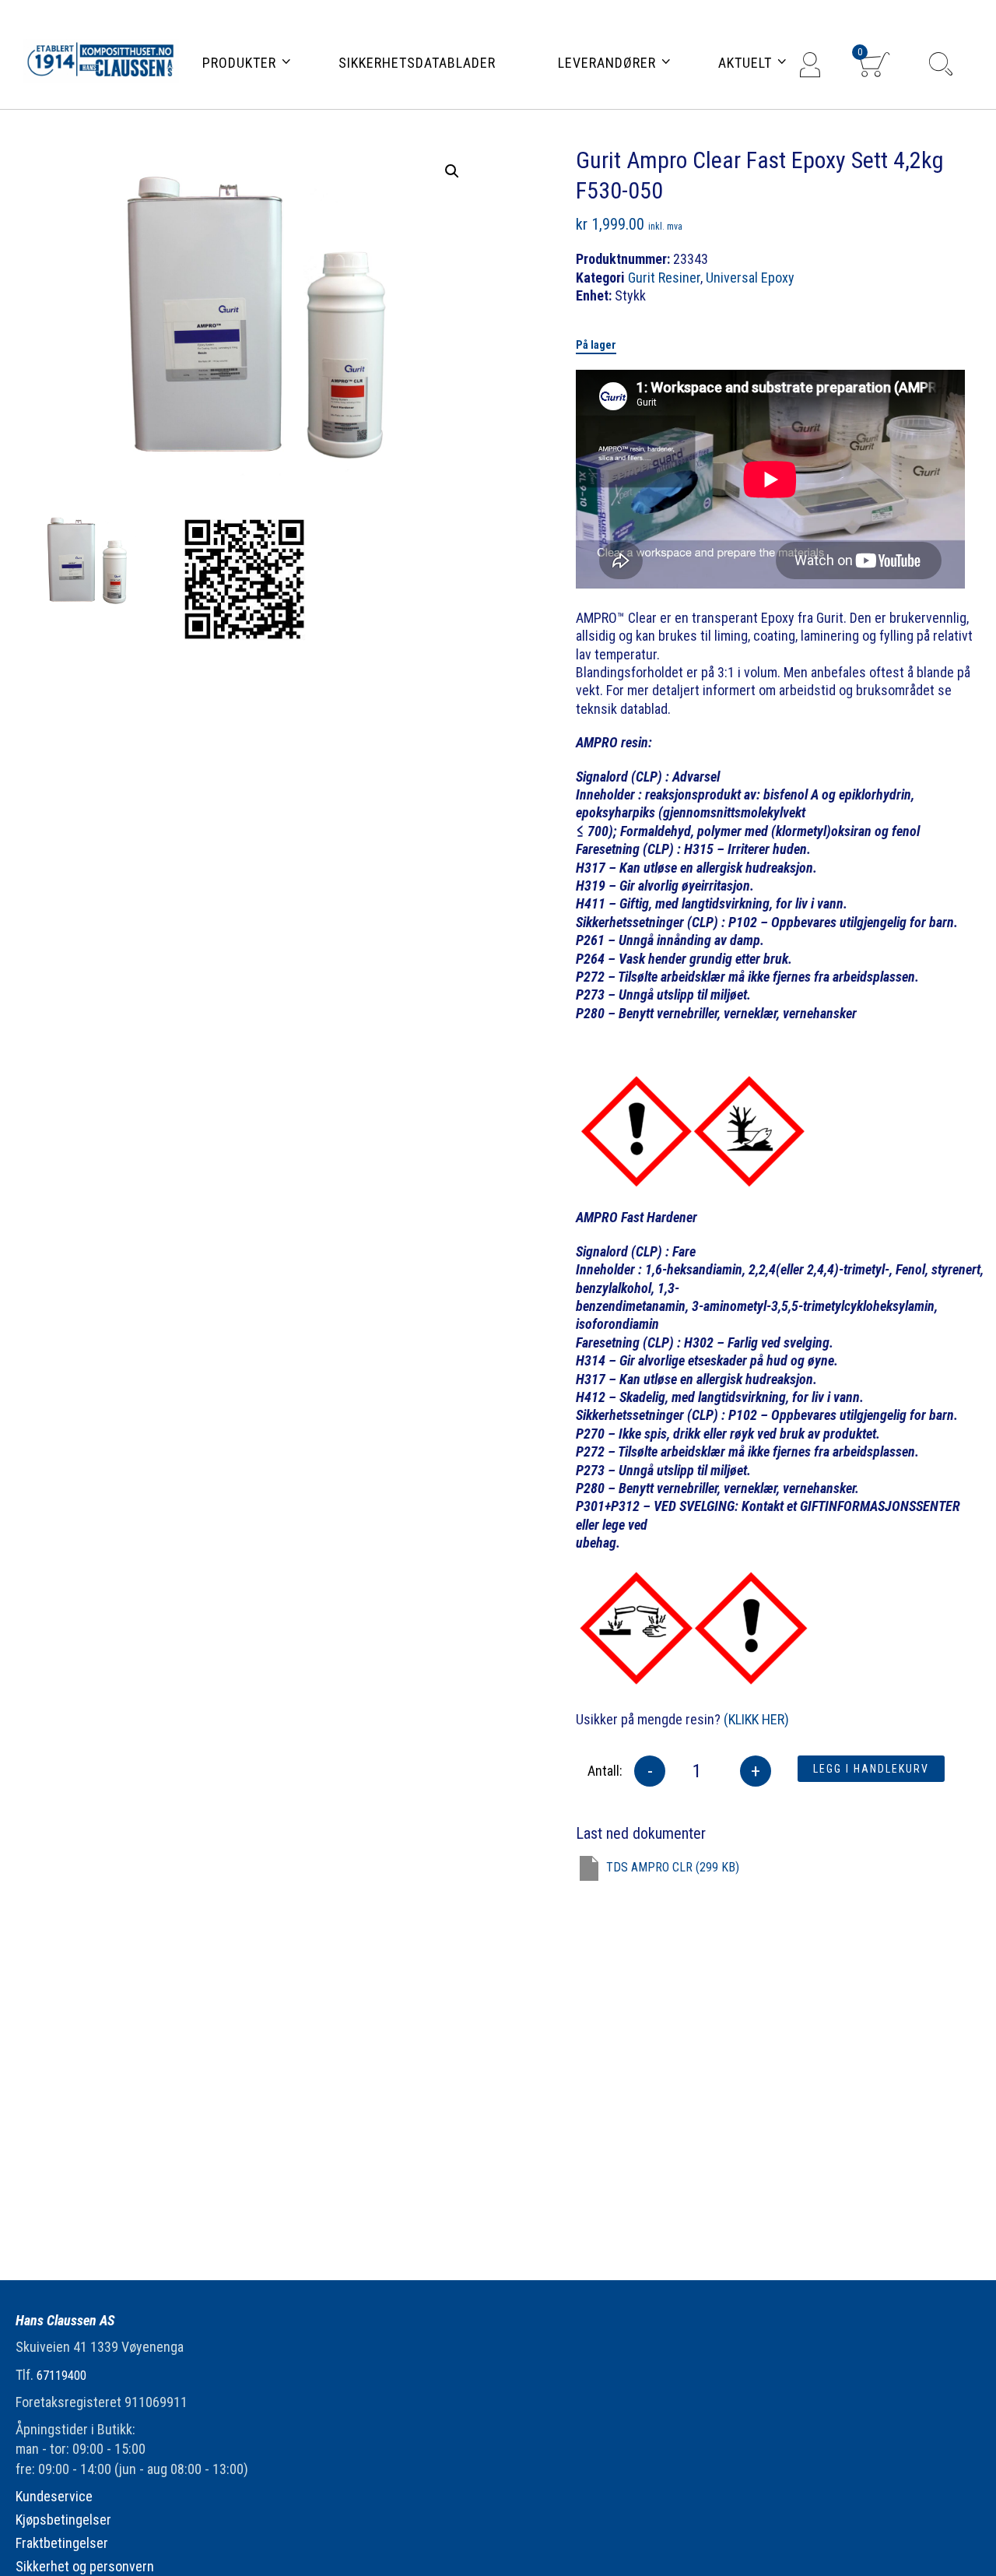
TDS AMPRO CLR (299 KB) (673, 1867)
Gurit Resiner (664, 278)
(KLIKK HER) (756, 1719)
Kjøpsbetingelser (63, 2520)
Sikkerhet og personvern (85, 2566)
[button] (452, 171)
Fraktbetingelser (62, 2543)
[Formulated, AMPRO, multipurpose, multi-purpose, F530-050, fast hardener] (84, 561)
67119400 (61, 2376)
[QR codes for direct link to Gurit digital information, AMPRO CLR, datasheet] (245, 580)
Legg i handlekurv (871, 1769)
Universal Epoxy (750, 278)
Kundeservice (54, 2496)
